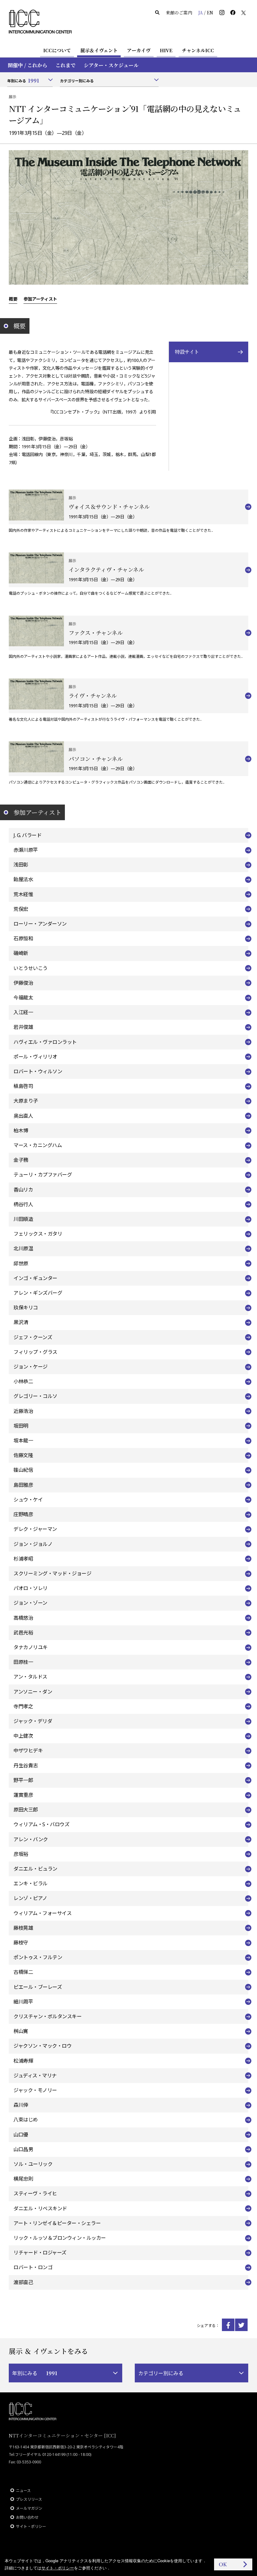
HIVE (166, 50)
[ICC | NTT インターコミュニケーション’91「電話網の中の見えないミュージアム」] (228, 2325)
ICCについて (57, 50)
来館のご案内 (179, 13)
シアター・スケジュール (111, 65)
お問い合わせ (27, 2517)
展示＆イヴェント (99, 50)
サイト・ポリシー (31, 2526)
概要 (13, 299)
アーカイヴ (139, 50)
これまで (66, 65)
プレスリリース (29, 2499)
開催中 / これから (28, 65)
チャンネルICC (198, 50)
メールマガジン (29, 2508)
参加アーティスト (40, 299)
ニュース (23, 2490)
